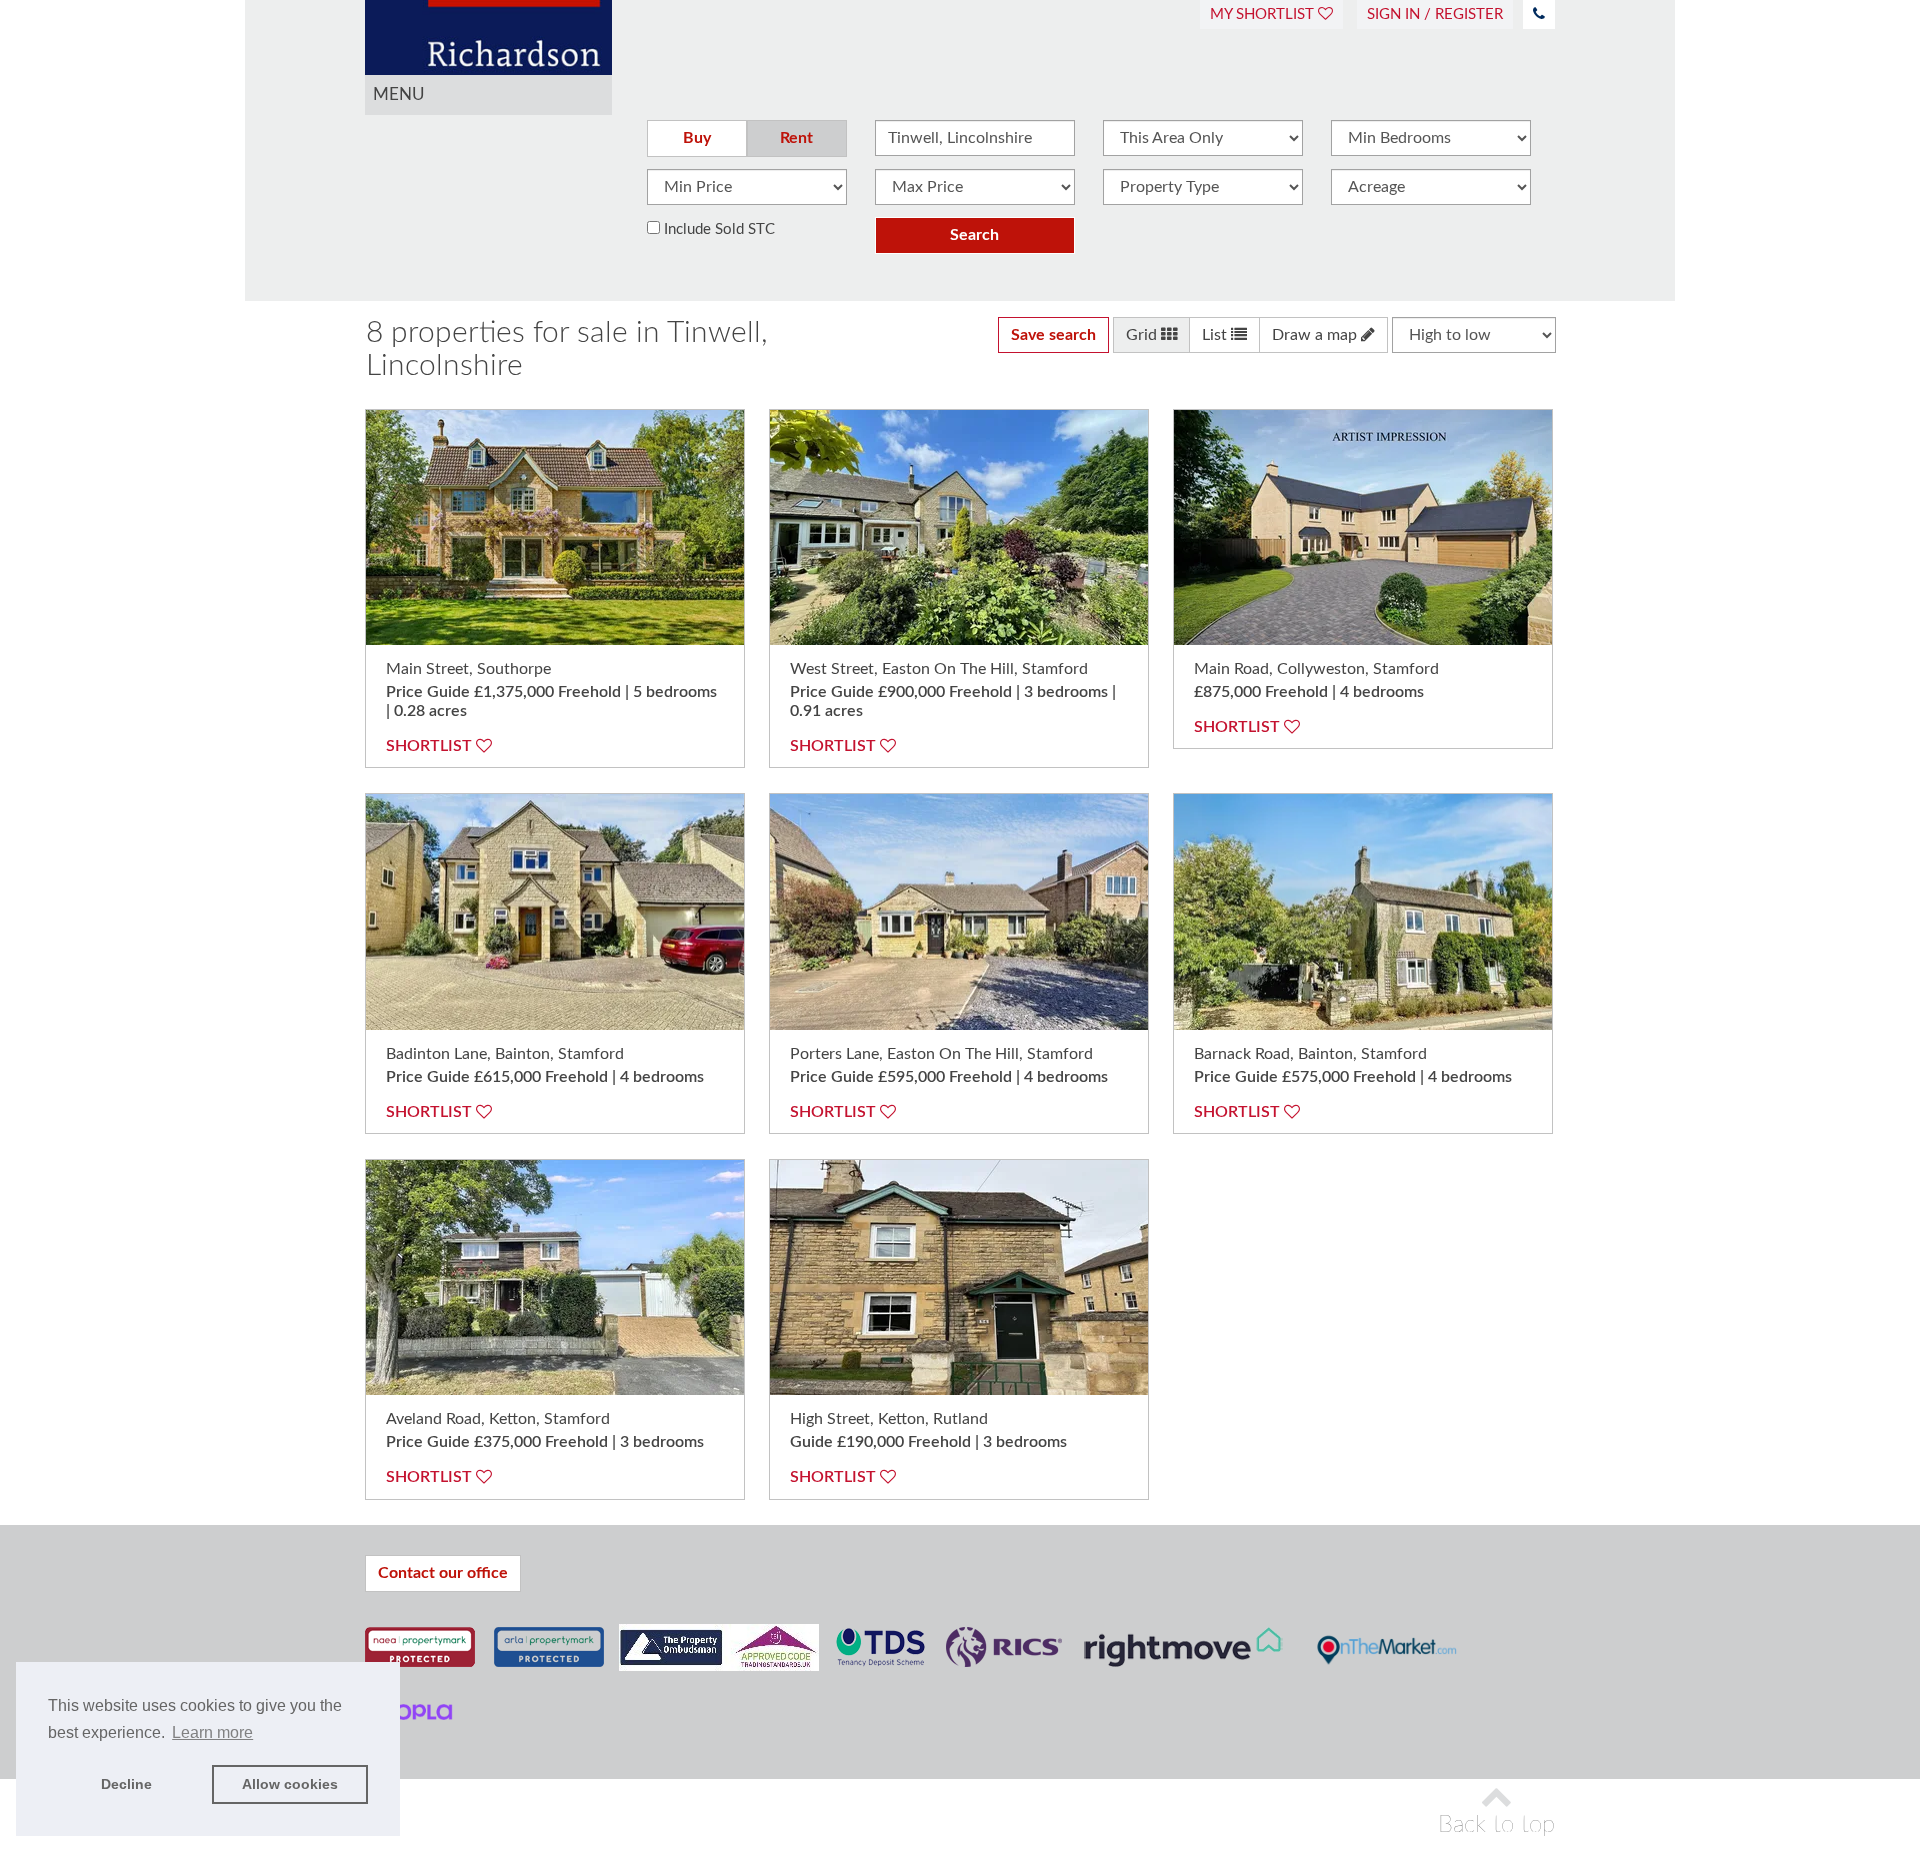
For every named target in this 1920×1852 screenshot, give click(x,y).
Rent (796, 138)
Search (974, 235)
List (1216, 335)
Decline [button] (126, 1784)
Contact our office (443, 1573)
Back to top (1496, 1825)
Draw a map (1316, 335)
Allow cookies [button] (290, 1784)
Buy (697, 138)
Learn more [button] (212, 1732)
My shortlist (1264, 14)
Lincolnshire (444, 366)
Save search (1053, 335)
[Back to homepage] (488, 20)
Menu (399, 94)
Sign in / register (1435, 14)
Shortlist (431, 746)
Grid (1143, 335)
